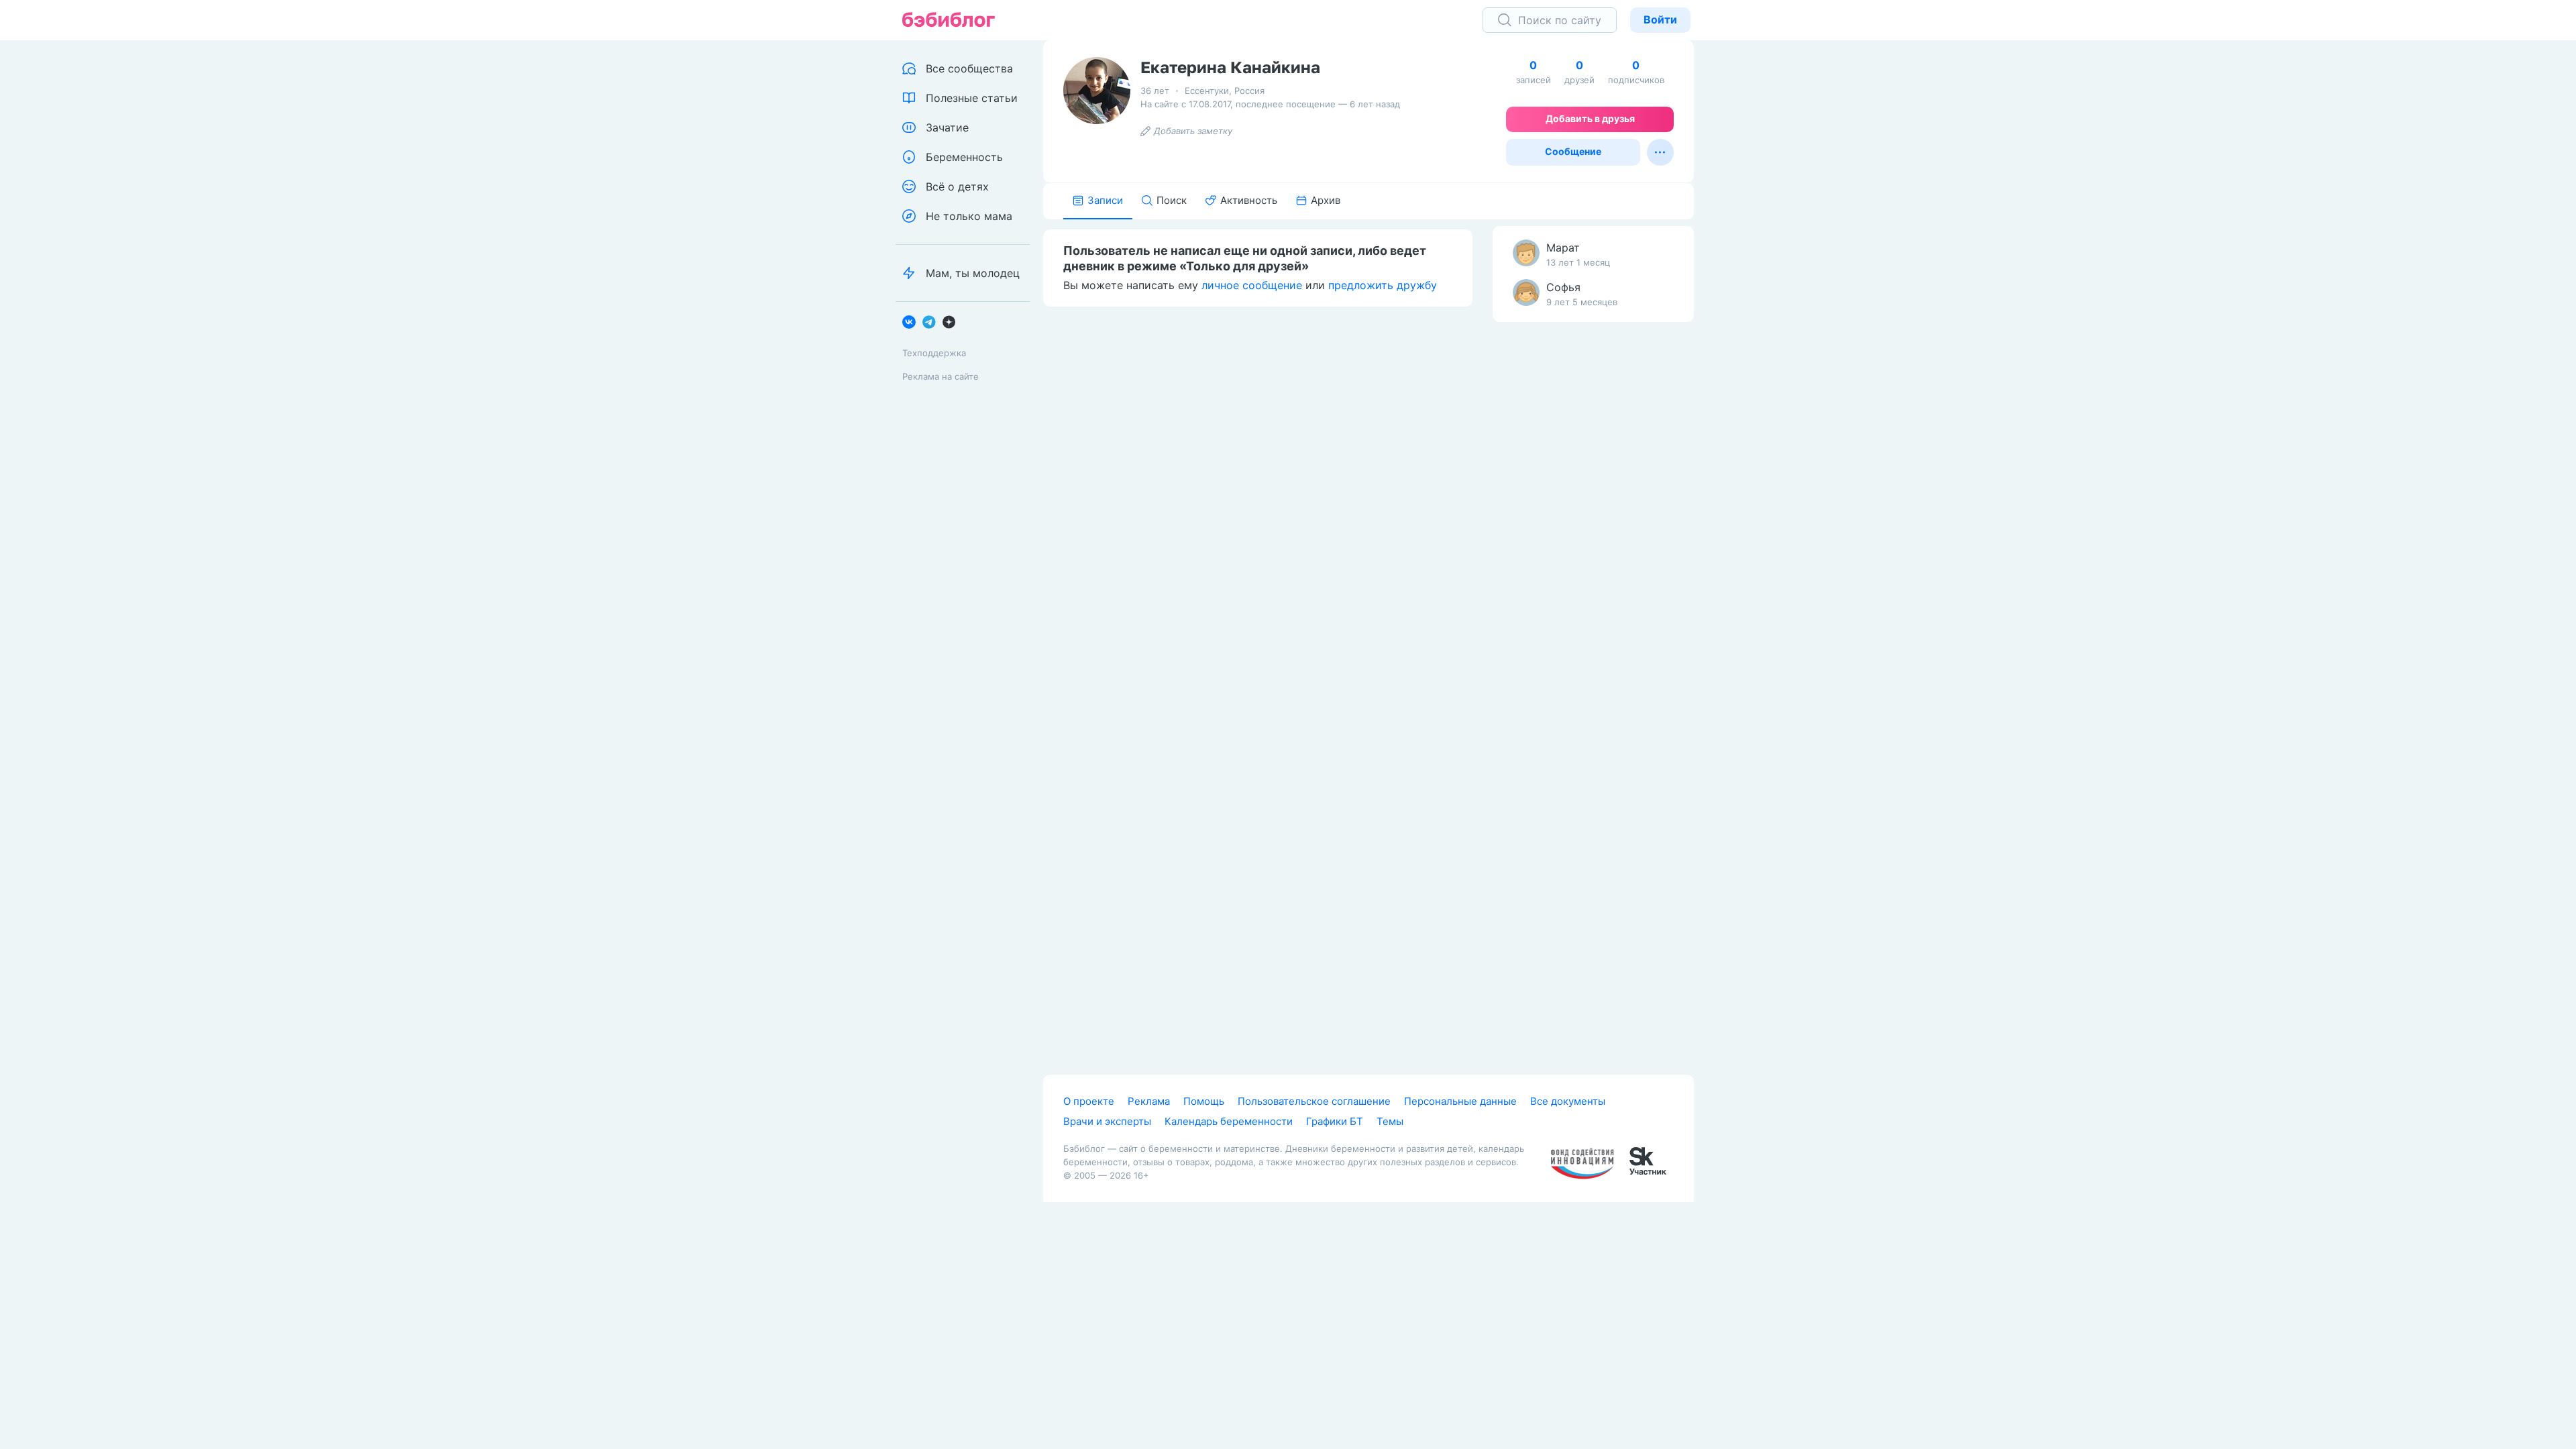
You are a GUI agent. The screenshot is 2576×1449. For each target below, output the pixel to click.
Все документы (1568, 1101)
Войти (1660, 19)
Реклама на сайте (941, 376)
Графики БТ (1335, 1121)
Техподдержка (934, 353)
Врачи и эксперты (1107, 1121)
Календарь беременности (1229, 1121)
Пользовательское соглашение (1314, 1101)
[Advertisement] (1593, 543)
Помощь (1204, 1101)
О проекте (1089, 1101)
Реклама (1149, 1101)
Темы (1390, 1121)
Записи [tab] (1105, 200)
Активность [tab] (1249, 200)
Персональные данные (1460, 1101)
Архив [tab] (1326, 200)
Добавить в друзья (1590, 118)
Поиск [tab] (1172, 200)
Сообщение (1573, 151)
